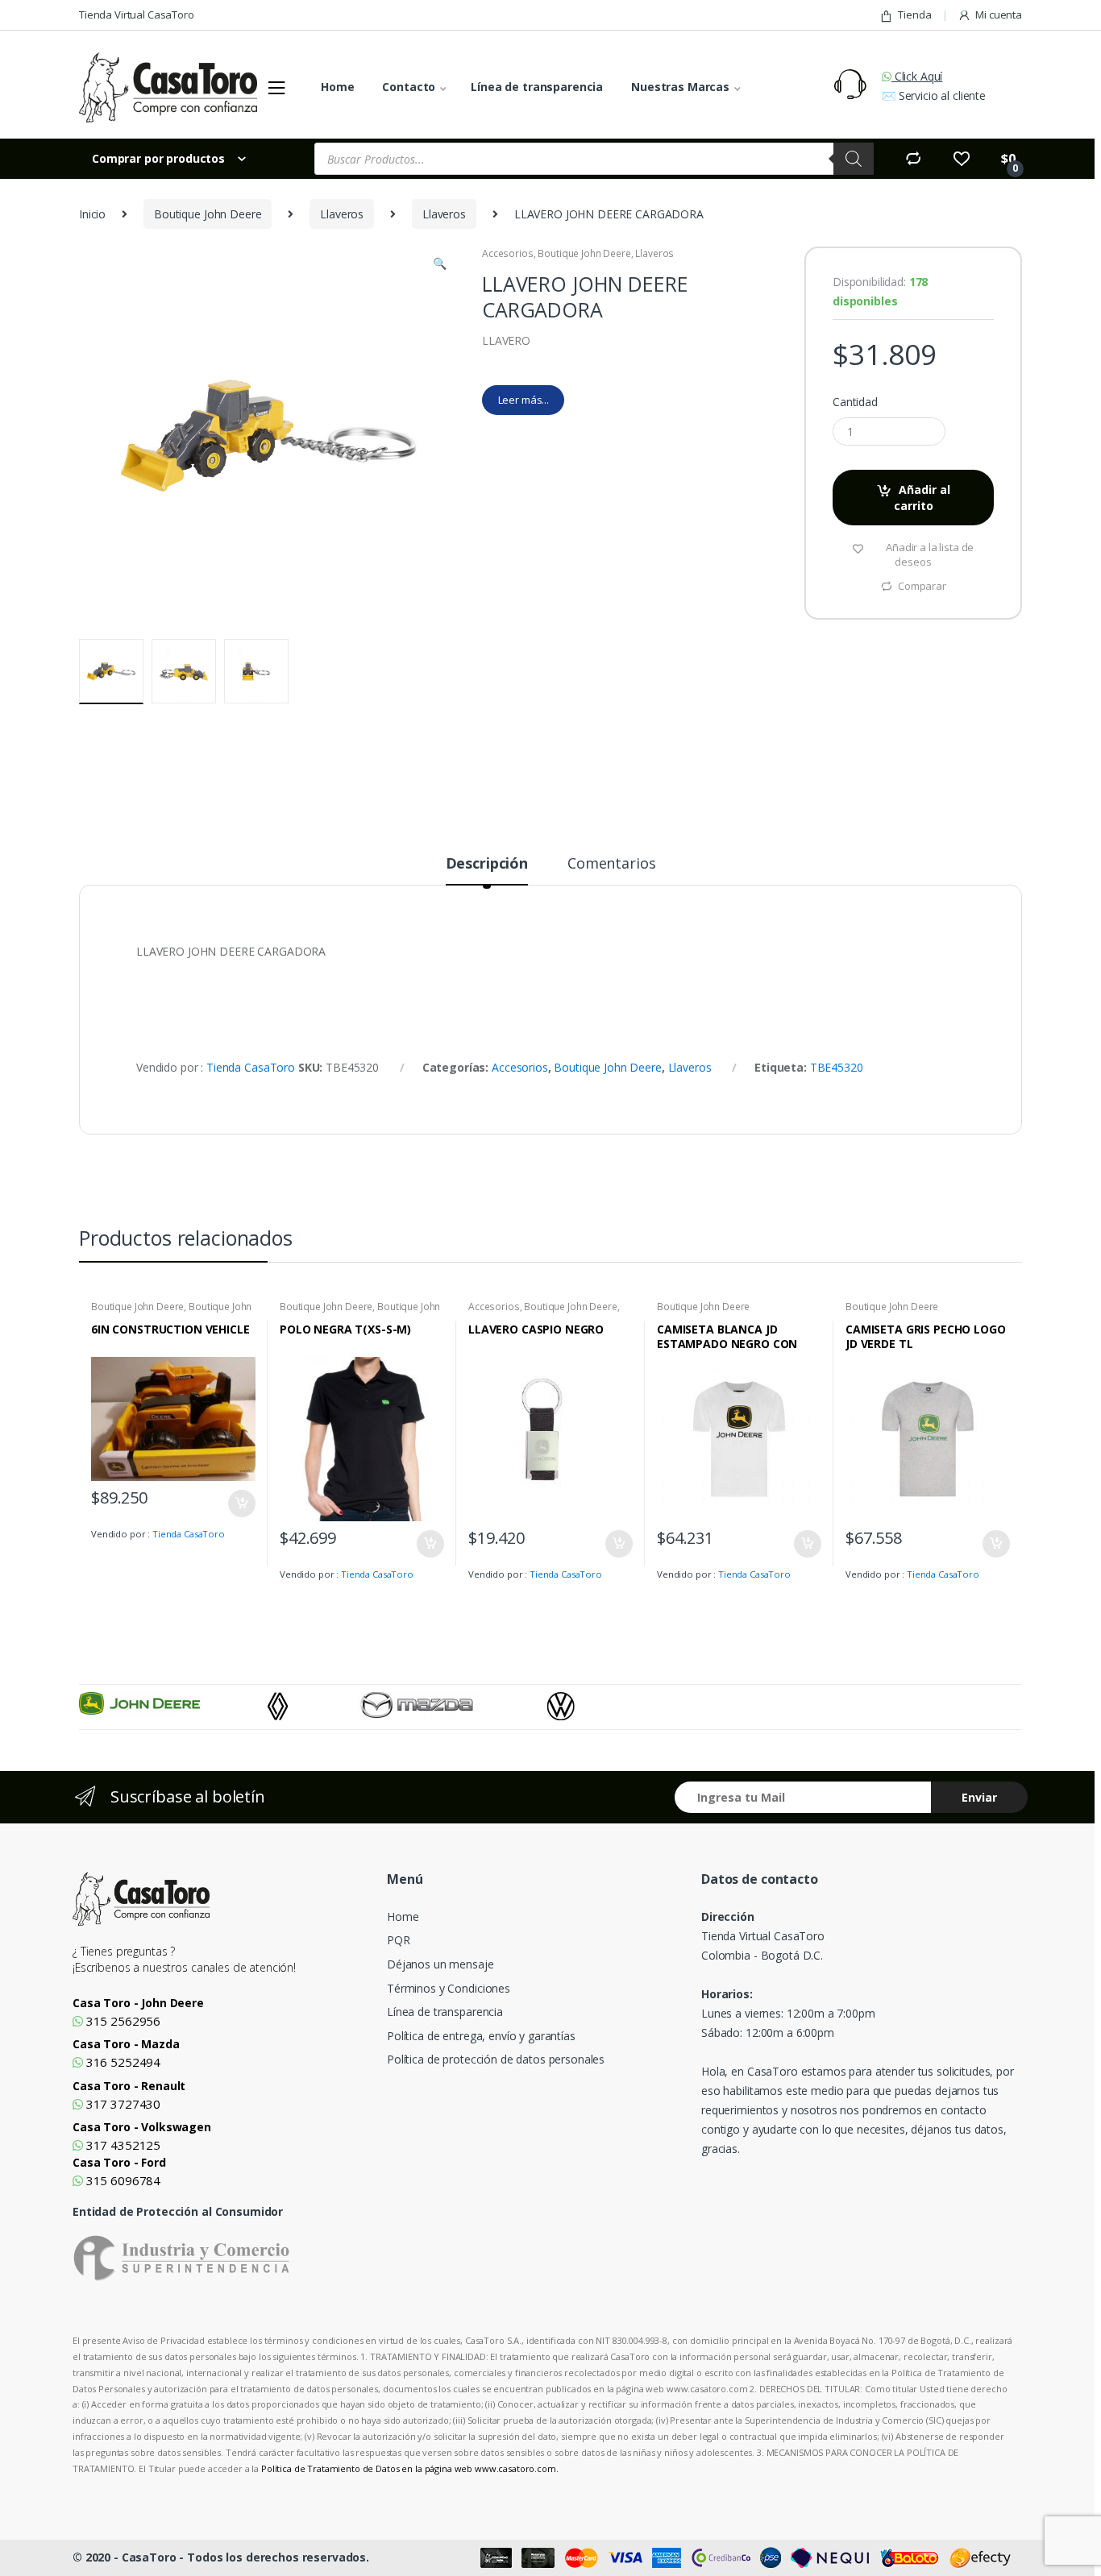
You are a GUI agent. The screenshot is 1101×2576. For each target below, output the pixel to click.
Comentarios (611, 864)
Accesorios (508, 253)
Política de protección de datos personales (496, 2059)
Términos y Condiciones (449, 1988)
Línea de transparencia (537, 87)
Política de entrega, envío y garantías (481, 2036)
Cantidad (855, 402)
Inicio (92, 214)
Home (337, 87)
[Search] (854, 159)
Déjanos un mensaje (440, 1964)
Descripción (487, 864)
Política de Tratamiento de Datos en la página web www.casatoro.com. (410, 2468)
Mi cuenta (999, 15)
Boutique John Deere (208, 214)
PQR (399, 1940)
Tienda (914, 15)
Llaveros (342, 214)
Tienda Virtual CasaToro (137, 15)
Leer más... (523, 400)
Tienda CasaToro (251, 1067)
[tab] (487, 870)
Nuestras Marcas (680, 87)
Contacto (409, 87)
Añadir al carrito (922, 498)
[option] (173, 1703)
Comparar (922, 586)
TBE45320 (837, 1067)
